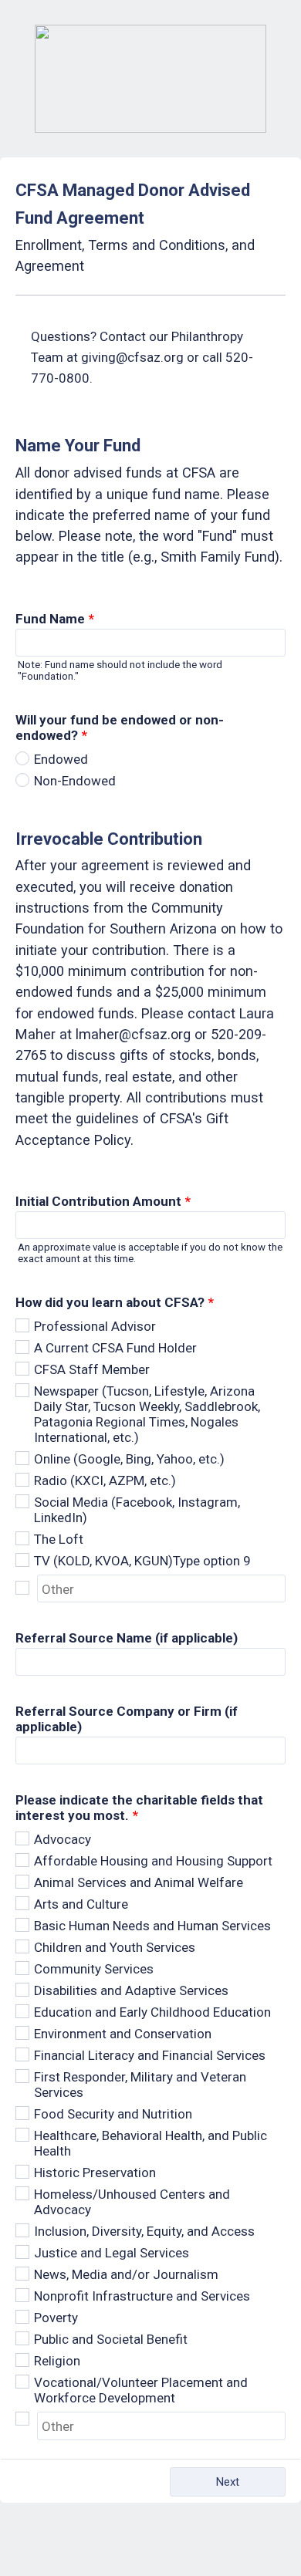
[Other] (26, 1588)
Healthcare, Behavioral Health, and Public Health (150, 2143)
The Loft (59, 1539)
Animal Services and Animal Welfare (139, 1882)
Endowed (61, 759)
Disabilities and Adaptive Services (131, 1990)
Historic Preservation (95, 2173)
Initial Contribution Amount (103, 1201)
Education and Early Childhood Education (152, 2012)
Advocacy (63, 1839)
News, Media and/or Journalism (126, 2274)
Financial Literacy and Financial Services (150, 2055)
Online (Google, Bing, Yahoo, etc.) (129, 1459)
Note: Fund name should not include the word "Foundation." (120, 670)
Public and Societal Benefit (111, 2339)
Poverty (56, 2318)
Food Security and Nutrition (113, 2114)
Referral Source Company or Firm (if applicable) (127, 1719)
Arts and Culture (81, 1904)
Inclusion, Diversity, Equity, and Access (144, 2231)
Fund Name (55, 619)
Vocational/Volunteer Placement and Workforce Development (141, 2390)
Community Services (94, 1969)
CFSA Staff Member (92, 1369)
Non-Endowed (75, 781)
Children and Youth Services (115, 1947)
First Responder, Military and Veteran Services (140, 2085)
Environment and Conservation (123, 2034)
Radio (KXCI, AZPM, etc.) (105, 1480)
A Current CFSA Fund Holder (115, 1348)
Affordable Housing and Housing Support (153, 1861)
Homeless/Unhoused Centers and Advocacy (132, 2202)
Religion (57, 2361)
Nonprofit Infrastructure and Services (142, 2296)
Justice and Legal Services (112, 2253)
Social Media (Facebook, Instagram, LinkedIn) (137, 1510)
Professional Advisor (95, 1326)
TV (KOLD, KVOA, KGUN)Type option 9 (142, 1561)
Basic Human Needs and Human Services (152, 1926)
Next (228, 2482)
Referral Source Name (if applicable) (127, 1638)
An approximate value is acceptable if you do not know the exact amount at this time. (150, 1253)
